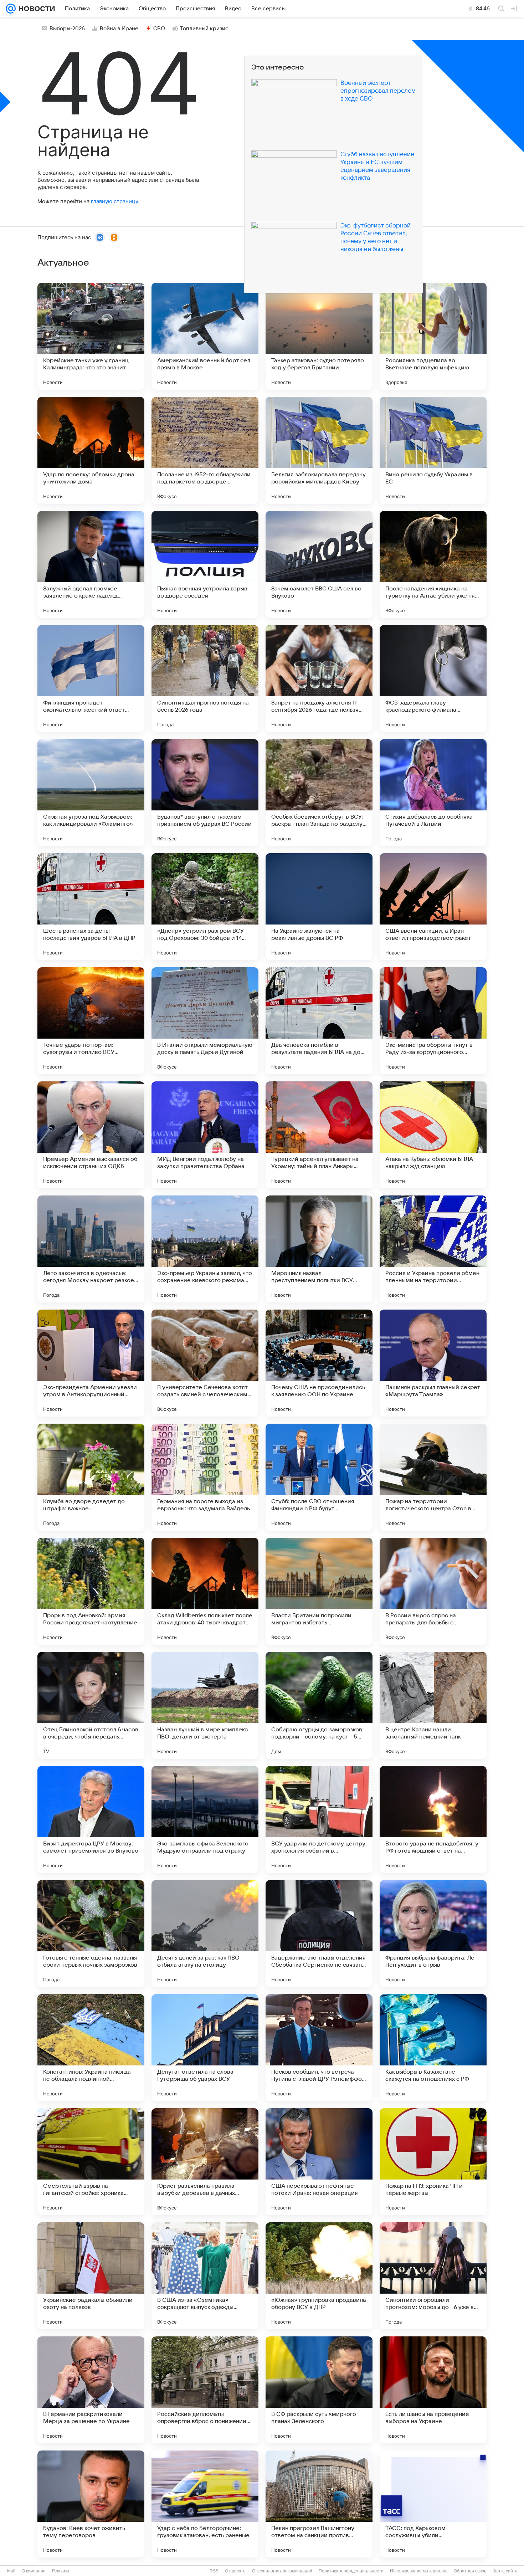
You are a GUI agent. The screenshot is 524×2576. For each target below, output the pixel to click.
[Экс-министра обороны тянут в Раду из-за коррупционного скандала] (433, 1021)
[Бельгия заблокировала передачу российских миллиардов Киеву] (319, 450)
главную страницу (114, 201)
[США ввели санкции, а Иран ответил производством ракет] (433, 907)
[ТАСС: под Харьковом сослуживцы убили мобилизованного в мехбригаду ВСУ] (433, 2504)
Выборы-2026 (67, 29)
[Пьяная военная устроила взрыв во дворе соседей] (205, 564)
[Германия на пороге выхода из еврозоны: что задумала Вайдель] (205, 1477)
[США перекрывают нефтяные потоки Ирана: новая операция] (319, 2162)
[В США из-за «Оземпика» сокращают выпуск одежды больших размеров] (205, 2276)
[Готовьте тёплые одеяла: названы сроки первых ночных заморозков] (91, 1934)
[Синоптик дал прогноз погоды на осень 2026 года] (205, 678)
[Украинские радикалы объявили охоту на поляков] (91, 2276)
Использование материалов (419, 2571)
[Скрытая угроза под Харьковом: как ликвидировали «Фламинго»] (91, 793)
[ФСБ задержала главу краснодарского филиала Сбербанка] (433, 678)
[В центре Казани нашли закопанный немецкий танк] (433, 1705)
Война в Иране (119, 29)
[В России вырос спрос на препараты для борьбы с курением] (433, 1591)
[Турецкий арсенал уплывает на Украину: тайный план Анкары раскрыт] (319, 1135)
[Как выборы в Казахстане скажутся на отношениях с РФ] (433, 2048)
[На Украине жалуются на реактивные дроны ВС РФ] (319, 907)
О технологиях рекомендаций (282, 2571)
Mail (11, 2571)
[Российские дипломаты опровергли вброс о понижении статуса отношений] (205, 2390)
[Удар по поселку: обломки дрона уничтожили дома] (91, 450)
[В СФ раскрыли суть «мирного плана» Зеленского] (319, 2390)
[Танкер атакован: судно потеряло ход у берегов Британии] (319, 336)
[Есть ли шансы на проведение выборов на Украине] (433, 2390)
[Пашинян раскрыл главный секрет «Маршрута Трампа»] (433, 1363)
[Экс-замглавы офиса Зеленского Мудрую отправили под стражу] (205, 1819)
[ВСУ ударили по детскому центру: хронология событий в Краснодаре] (319, 1819)
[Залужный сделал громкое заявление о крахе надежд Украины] (91, 564)
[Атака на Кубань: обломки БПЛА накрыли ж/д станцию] (433, 1135)
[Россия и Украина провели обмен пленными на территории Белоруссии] (433, 1249)
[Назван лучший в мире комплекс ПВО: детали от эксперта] (205, 1705)
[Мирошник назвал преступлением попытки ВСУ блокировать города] (319, 1249)
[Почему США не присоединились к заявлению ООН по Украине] (319, 1363)
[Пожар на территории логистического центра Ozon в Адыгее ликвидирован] (433, 1477)
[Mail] (11, 9)
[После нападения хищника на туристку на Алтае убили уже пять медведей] (433, 564)
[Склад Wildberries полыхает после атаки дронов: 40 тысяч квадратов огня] (205, 1591)
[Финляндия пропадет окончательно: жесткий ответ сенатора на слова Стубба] (91, 678)
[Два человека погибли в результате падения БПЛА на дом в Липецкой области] (319, 1021)
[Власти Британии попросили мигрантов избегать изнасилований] (319, 1591)
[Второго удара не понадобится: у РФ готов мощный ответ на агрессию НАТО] (433, 1819)
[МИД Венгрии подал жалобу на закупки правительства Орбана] (205, 1135)
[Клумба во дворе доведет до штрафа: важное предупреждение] (91, 1477)
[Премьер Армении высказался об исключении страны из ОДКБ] (91, 1135)
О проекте (235, 2571)
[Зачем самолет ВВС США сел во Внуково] (319, 564)
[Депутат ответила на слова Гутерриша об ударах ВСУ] (205, 2048)
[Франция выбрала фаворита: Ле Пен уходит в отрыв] (433, 1934)
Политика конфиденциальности (351, 2571)
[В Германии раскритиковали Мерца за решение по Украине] (91, 2390)
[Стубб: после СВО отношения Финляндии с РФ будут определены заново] (319, 1477)
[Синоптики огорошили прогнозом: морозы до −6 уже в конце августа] (433, 2276)
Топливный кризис (204, 29)
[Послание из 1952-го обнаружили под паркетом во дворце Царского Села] (205, 450)
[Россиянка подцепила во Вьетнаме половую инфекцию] (433, 336)
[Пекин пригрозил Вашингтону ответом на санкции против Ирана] (319, 2504)
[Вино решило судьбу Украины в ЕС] (433, 450)
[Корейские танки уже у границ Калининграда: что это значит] (91, 336)
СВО (159, 29)
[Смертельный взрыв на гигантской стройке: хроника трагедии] (91, 2162)
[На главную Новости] (35, 9)
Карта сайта (505, 2571)
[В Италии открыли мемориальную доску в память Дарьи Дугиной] (205, 1021)
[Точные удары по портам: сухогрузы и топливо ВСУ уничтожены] (91, 1021)
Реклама (61, 2571)
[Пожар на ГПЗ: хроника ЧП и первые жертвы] (433, 2162)
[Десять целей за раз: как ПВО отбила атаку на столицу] (205, 1934)
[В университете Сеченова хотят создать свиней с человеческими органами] (205, 1363)
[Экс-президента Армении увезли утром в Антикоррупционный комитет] (91, 1363)
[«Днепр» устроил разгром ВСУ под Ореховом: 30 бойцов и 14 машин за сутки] (205, 907)
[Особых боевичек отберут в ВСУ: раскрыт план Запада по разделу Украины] (319, 793)
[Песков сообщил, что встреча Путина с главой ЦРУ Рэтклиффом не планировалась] (319, 2048)
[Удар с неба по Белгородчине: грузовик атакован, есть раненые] (205, 2504)
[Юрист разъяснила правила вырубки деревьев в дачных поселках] (205, 2162)
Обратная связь (470, 2571)
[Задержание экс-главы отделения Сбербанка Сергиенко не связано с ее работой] (319, 1934)
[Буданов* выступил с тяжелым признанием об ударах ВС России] (205, 793)
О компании (34, 2571)
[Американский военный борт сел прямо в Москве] (205, 336)
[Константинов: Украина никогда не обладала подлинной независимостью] (91, 2048)
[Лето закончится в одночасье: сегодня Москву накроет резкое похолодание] (91, 1249)
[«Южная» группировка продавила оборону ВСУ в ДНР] (319, 2276)
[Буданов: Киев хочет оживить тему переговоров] (91, 2504)
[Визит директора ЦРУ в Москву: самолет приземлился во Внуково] (91, 1819)
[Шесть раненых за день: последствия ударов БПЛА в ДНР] (91, 907)
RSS (214, 2571)
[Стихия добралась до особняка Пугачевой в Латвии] (433, 793)
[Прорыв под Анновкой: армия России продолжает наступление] (91, 1591)
